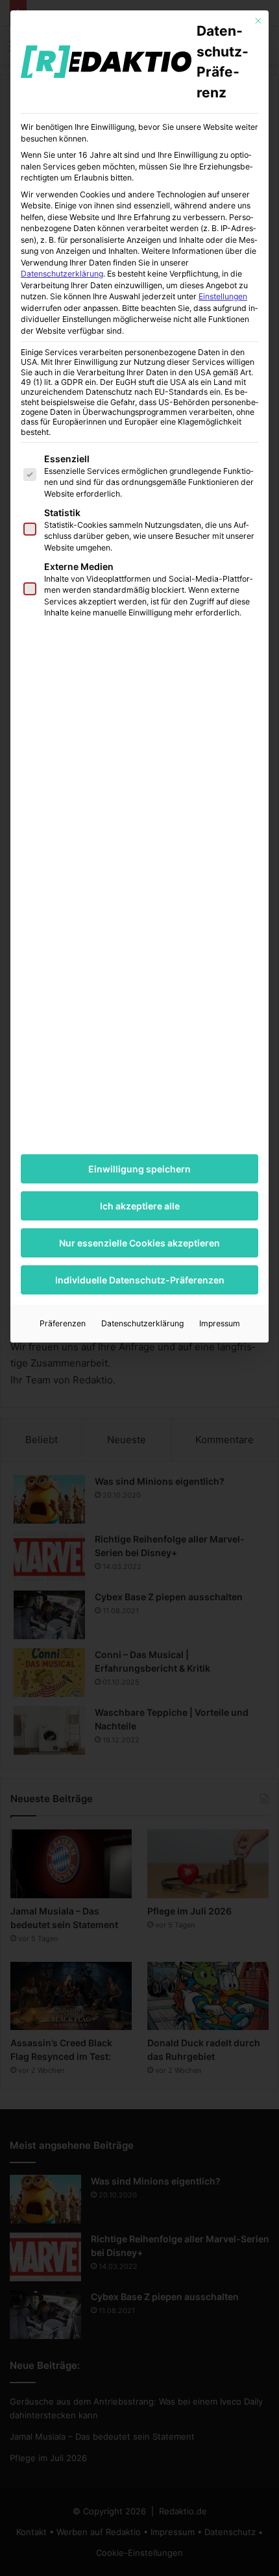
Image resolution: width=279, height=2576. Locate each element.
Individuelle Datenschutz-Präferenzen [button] (140, 1280)
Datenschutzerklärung (62, 274)
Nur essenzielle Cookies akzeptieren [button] (139, 1243)
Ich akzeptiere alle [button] (140, 1206)
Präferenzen (63, 1323)
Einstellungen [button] (223, 296)
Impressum (220, 1323)
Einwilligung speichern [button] (139, 1169)
